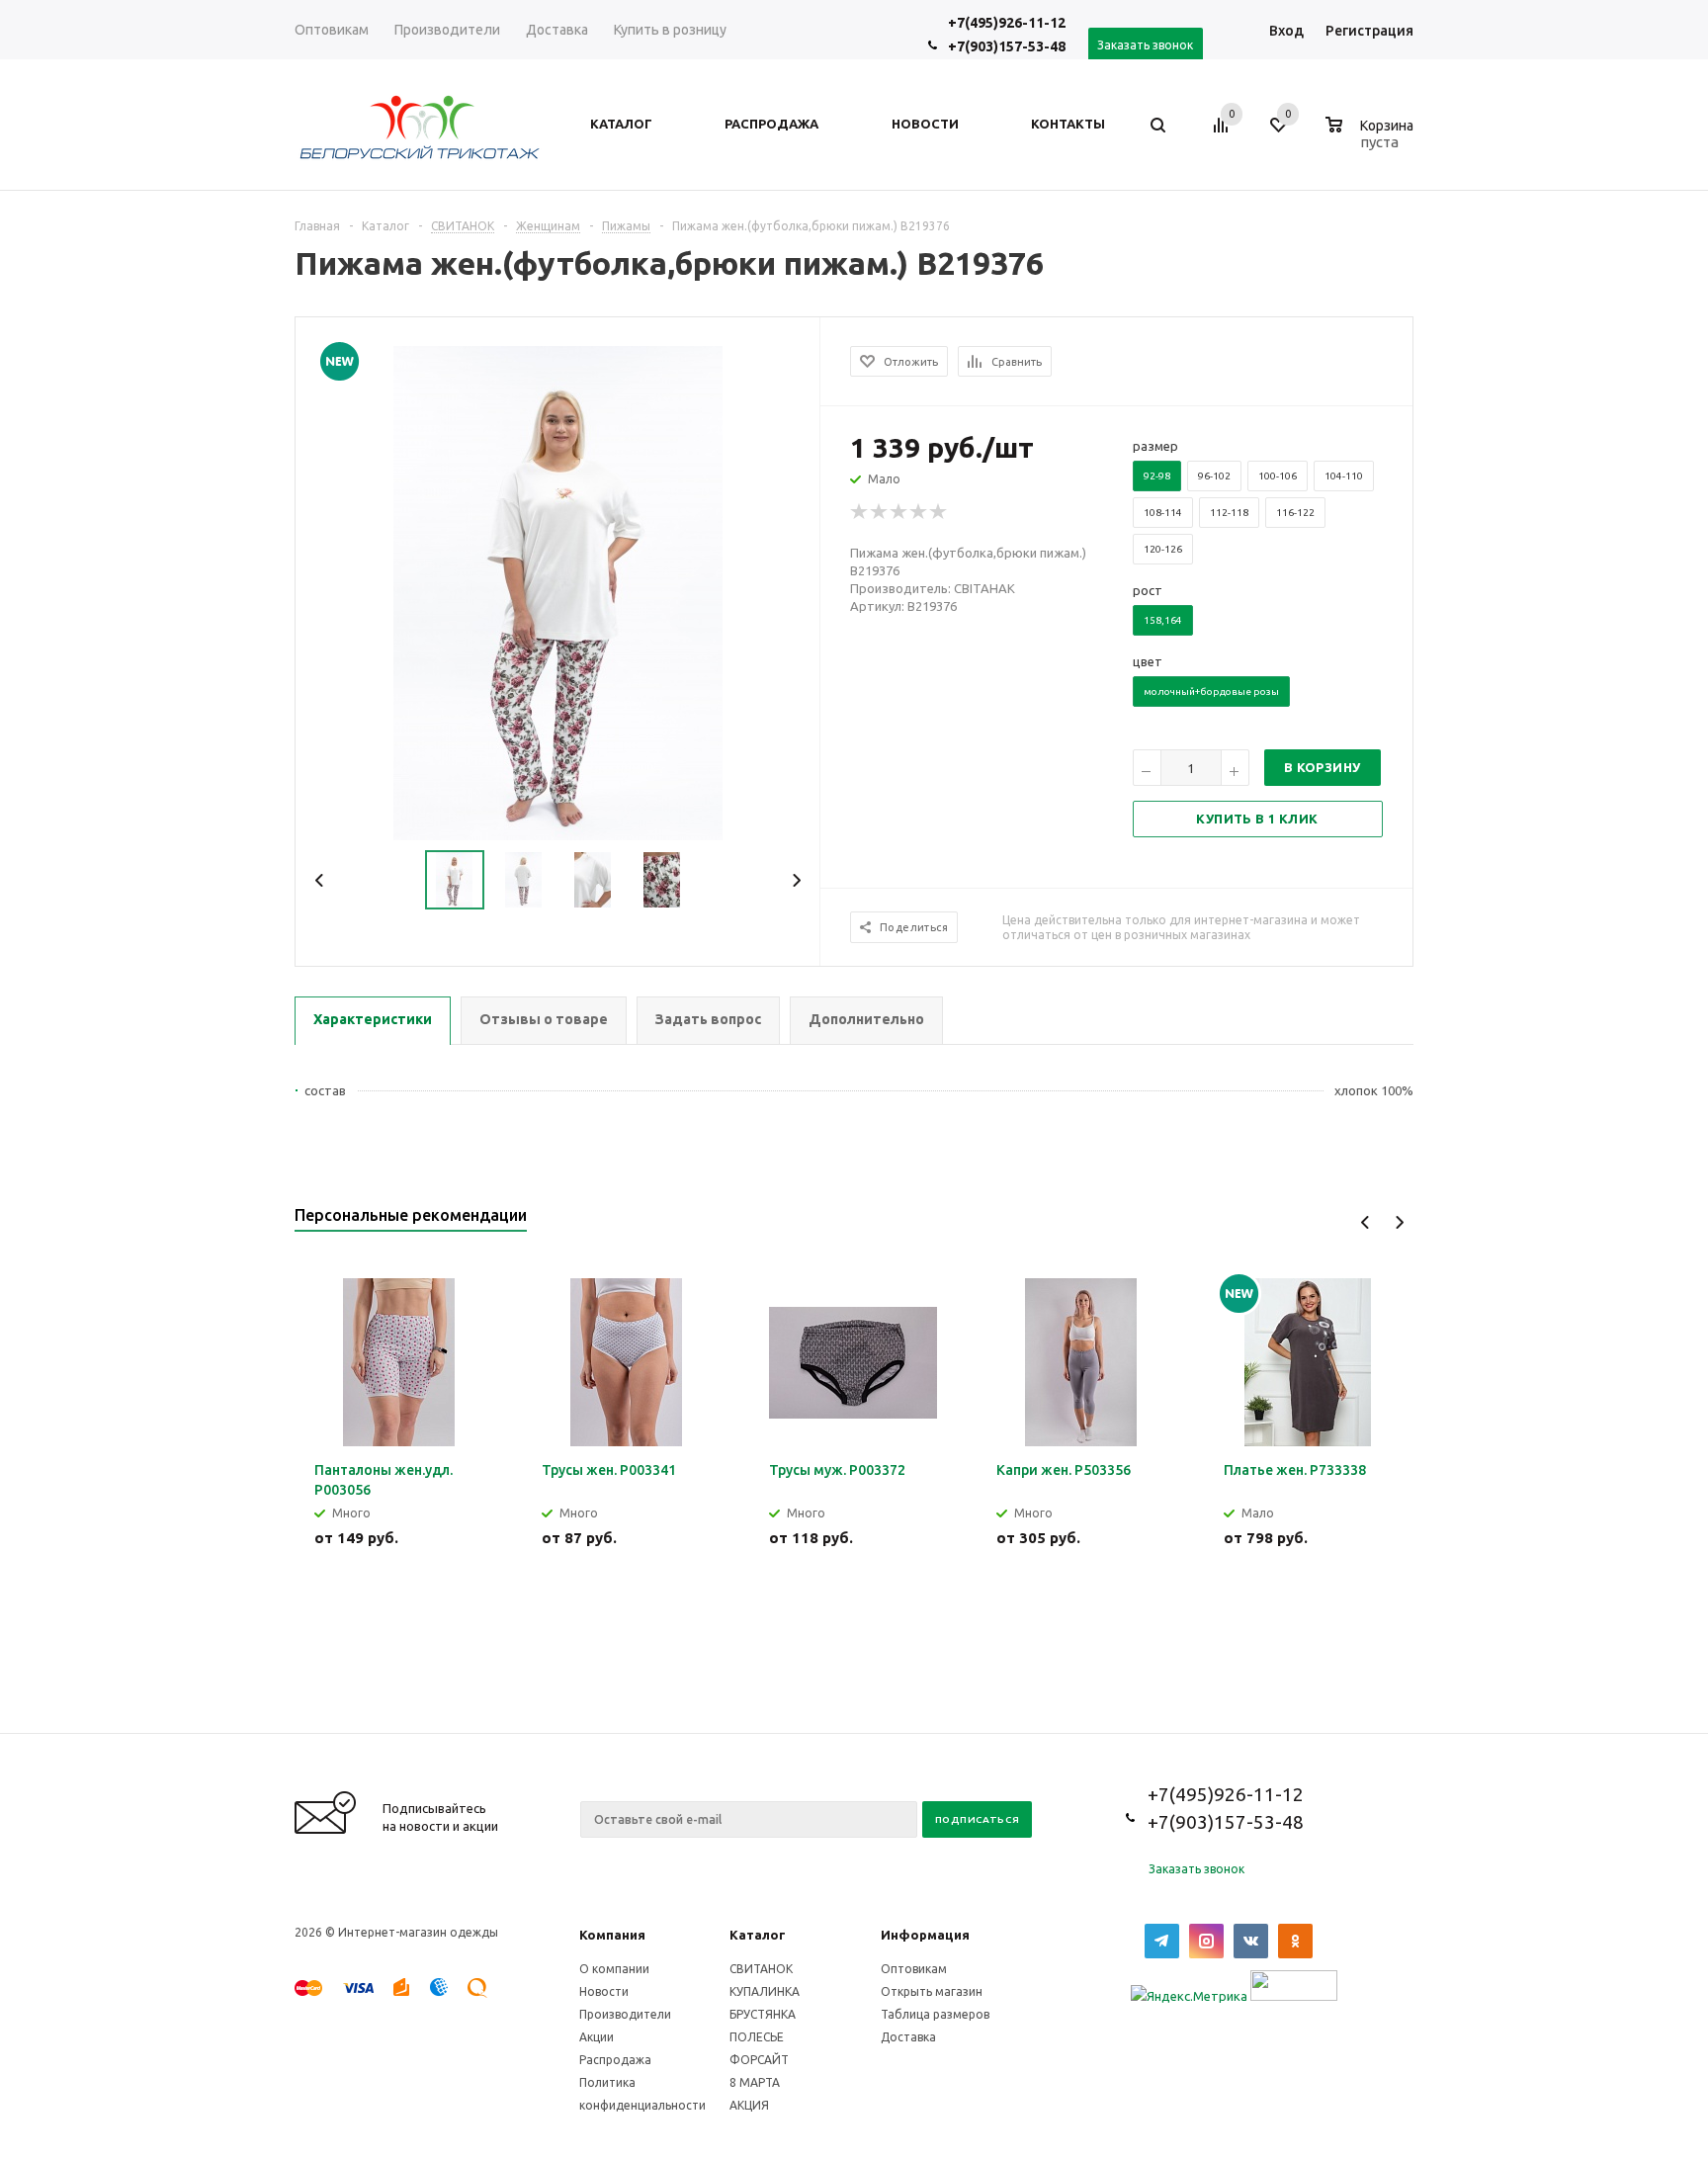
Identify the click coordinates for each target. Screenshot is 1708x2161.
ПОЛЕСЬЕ (757, 2037)
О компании (614, 1969)
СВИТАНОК (761, 1969)
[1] (860, 512)
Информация (925, 1935)
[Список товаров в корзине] (1372, 139)
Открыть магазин (932, 1991)
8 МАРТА (755, 2082)
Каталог (758, 1935)
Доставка (908, 2037)
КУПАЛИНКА (765, 1991)
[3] (899, 512)
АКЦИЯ (749, 2105)
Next (796, 880)
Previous (320, 880)
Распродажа (615, 2060)
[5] (939, 512)
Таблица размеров (935, 2014)
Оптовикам (914, 1969)
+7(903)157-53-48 (1007, 46)
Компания (612, 1935)
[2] (880, 512)
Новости (604, 1991)
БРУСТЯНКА (763, 2014)
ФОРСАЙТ (759, 2060)
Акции (597, 2037)
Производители (625, 2014)
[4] (919, 512)
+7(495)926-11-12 (1007, 23)
